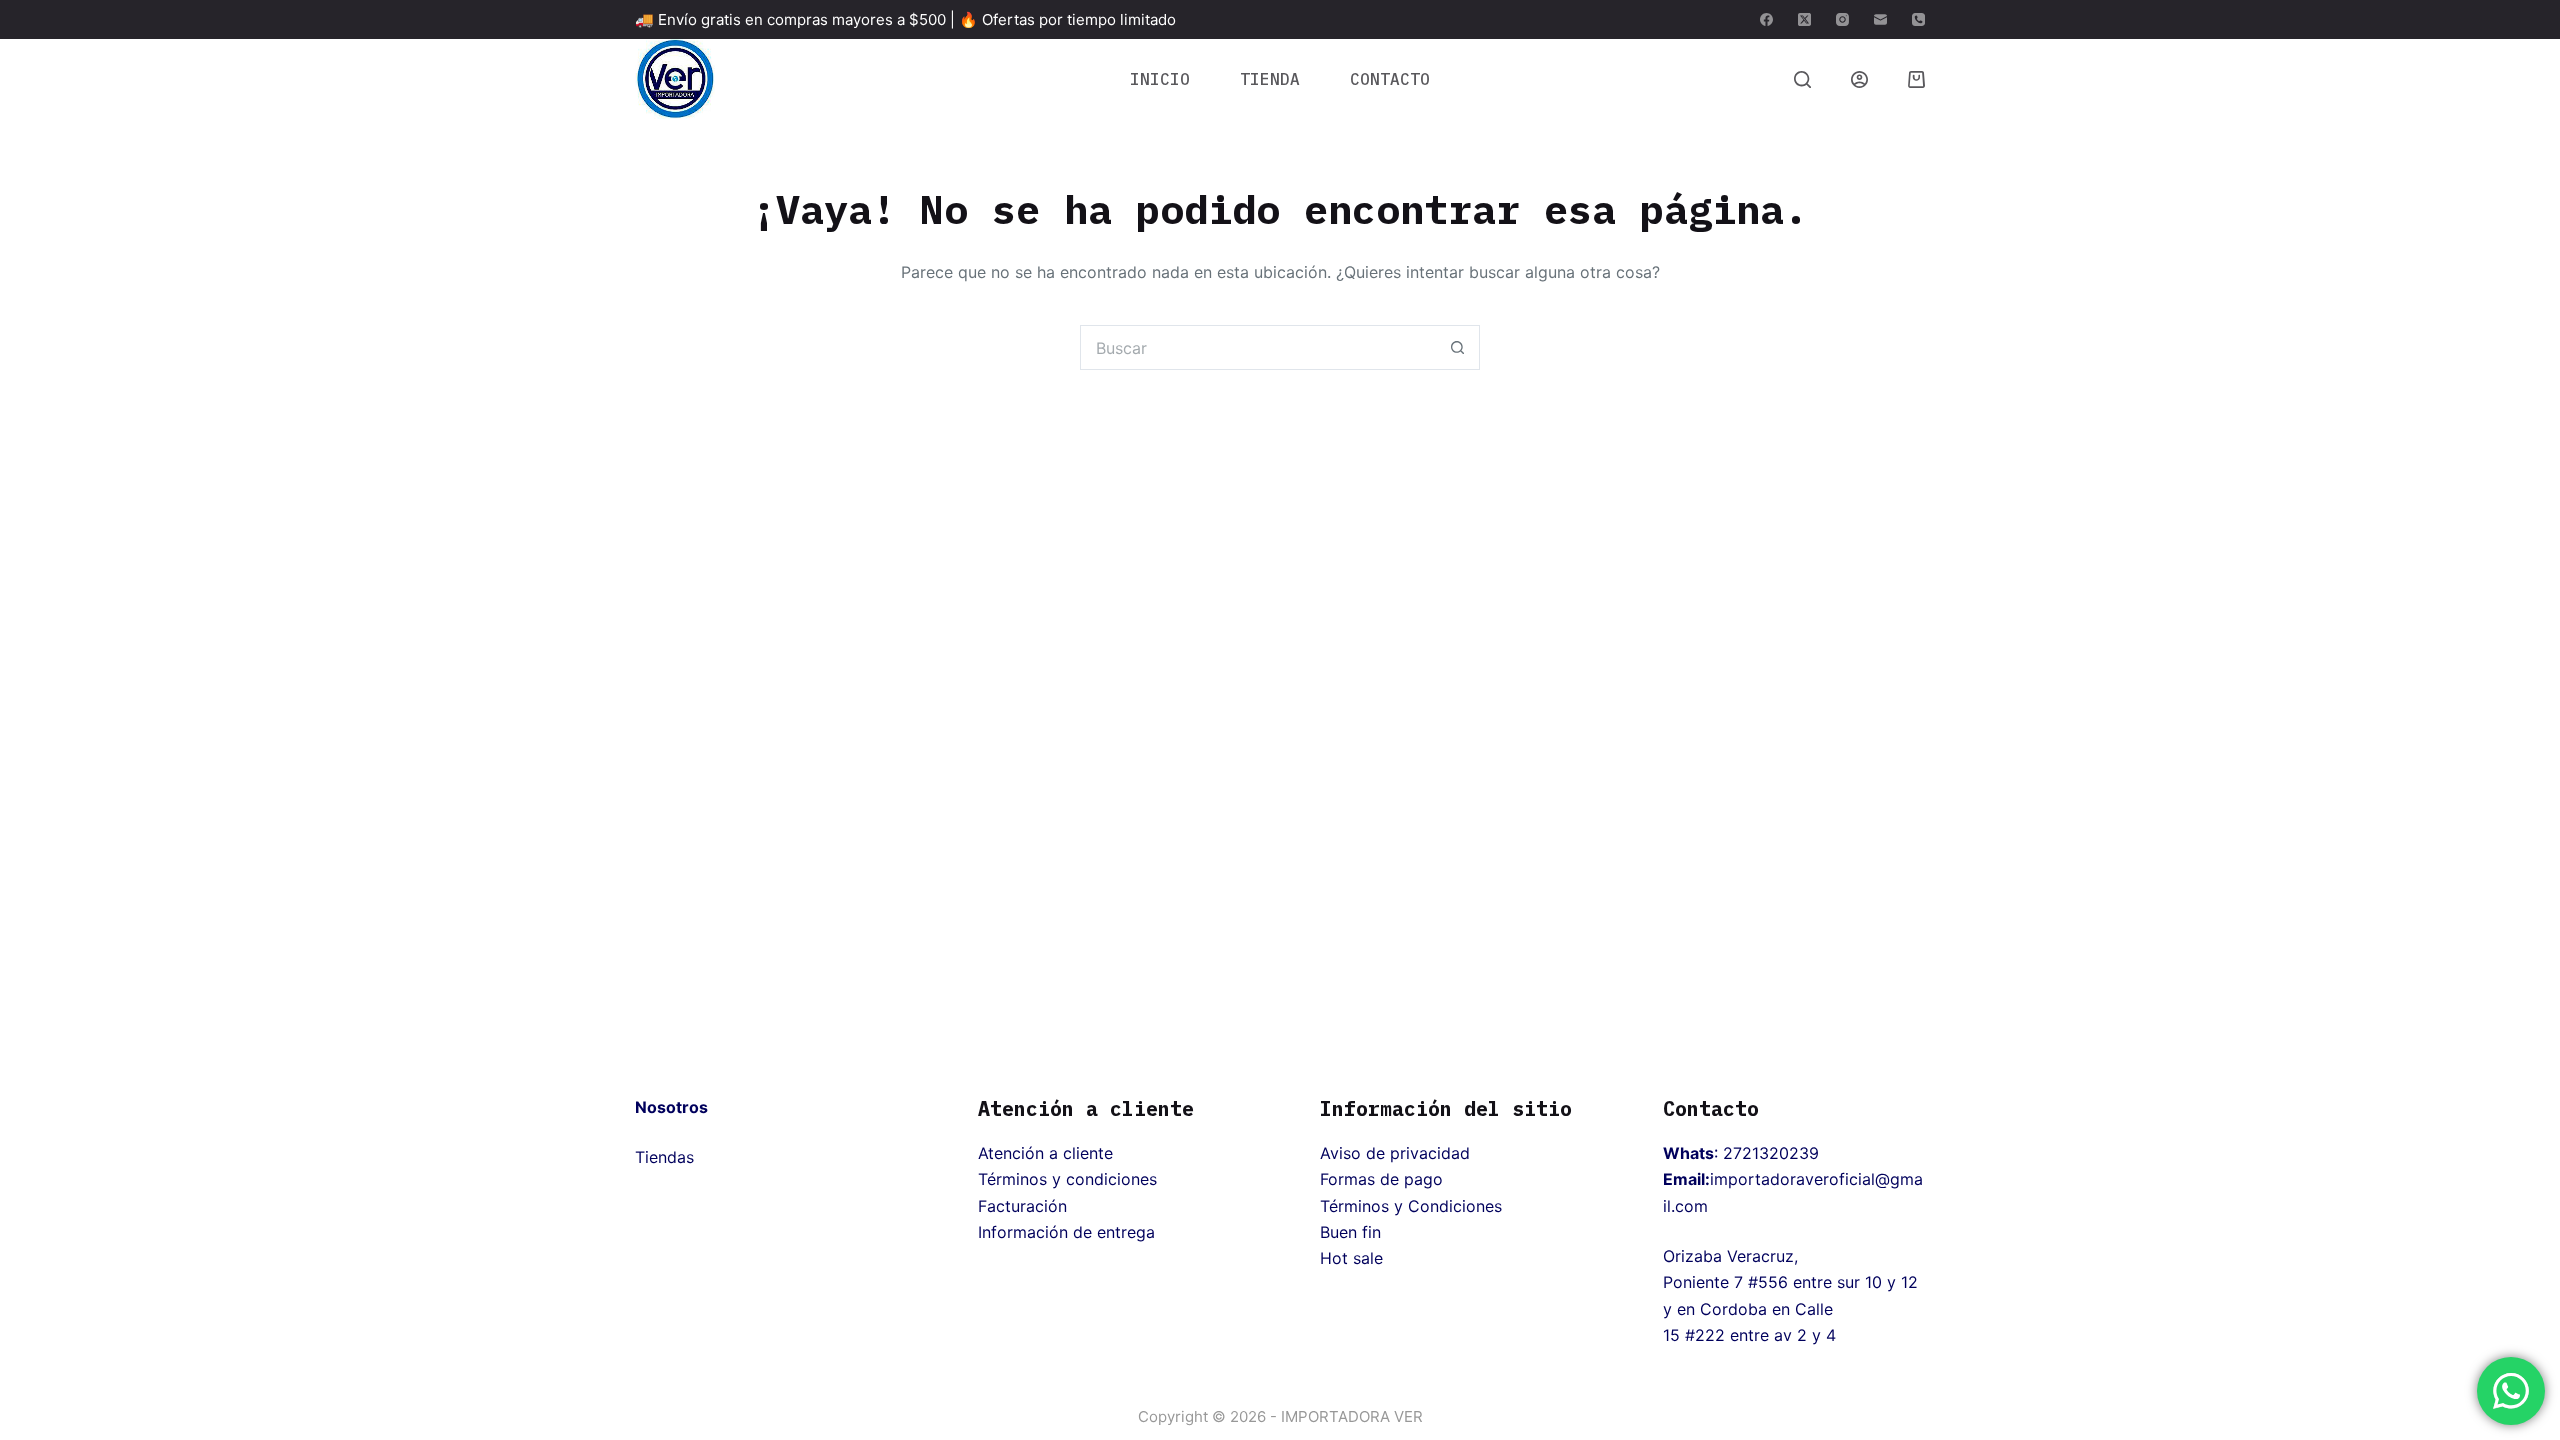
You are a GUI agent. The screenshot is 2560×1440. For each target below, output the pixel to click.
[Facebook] (1766, 19)
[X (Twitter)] (1804, 19)
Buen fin (1350, 1232)
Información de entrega (1066, 1232)
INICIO (1160, 79)
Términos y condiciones (1067, 1179)
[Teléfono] (1918, 19)
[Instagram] (1842, 19)
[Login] (1859, 79)
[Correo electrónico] (1880, 19)
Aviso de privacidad (1395, 1153)
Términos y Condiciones (1411, 1206)
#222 (1705, 1335)
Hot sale (1351, 1258)
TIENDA (1270, 79)
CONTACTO (1390, 79)
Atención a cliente (1045, 1153)
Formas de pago (1381, 1179)
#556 (1768, 1282)
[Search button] (1457, 347)
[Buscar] (1802, 79)
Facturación (1022, 1206)
